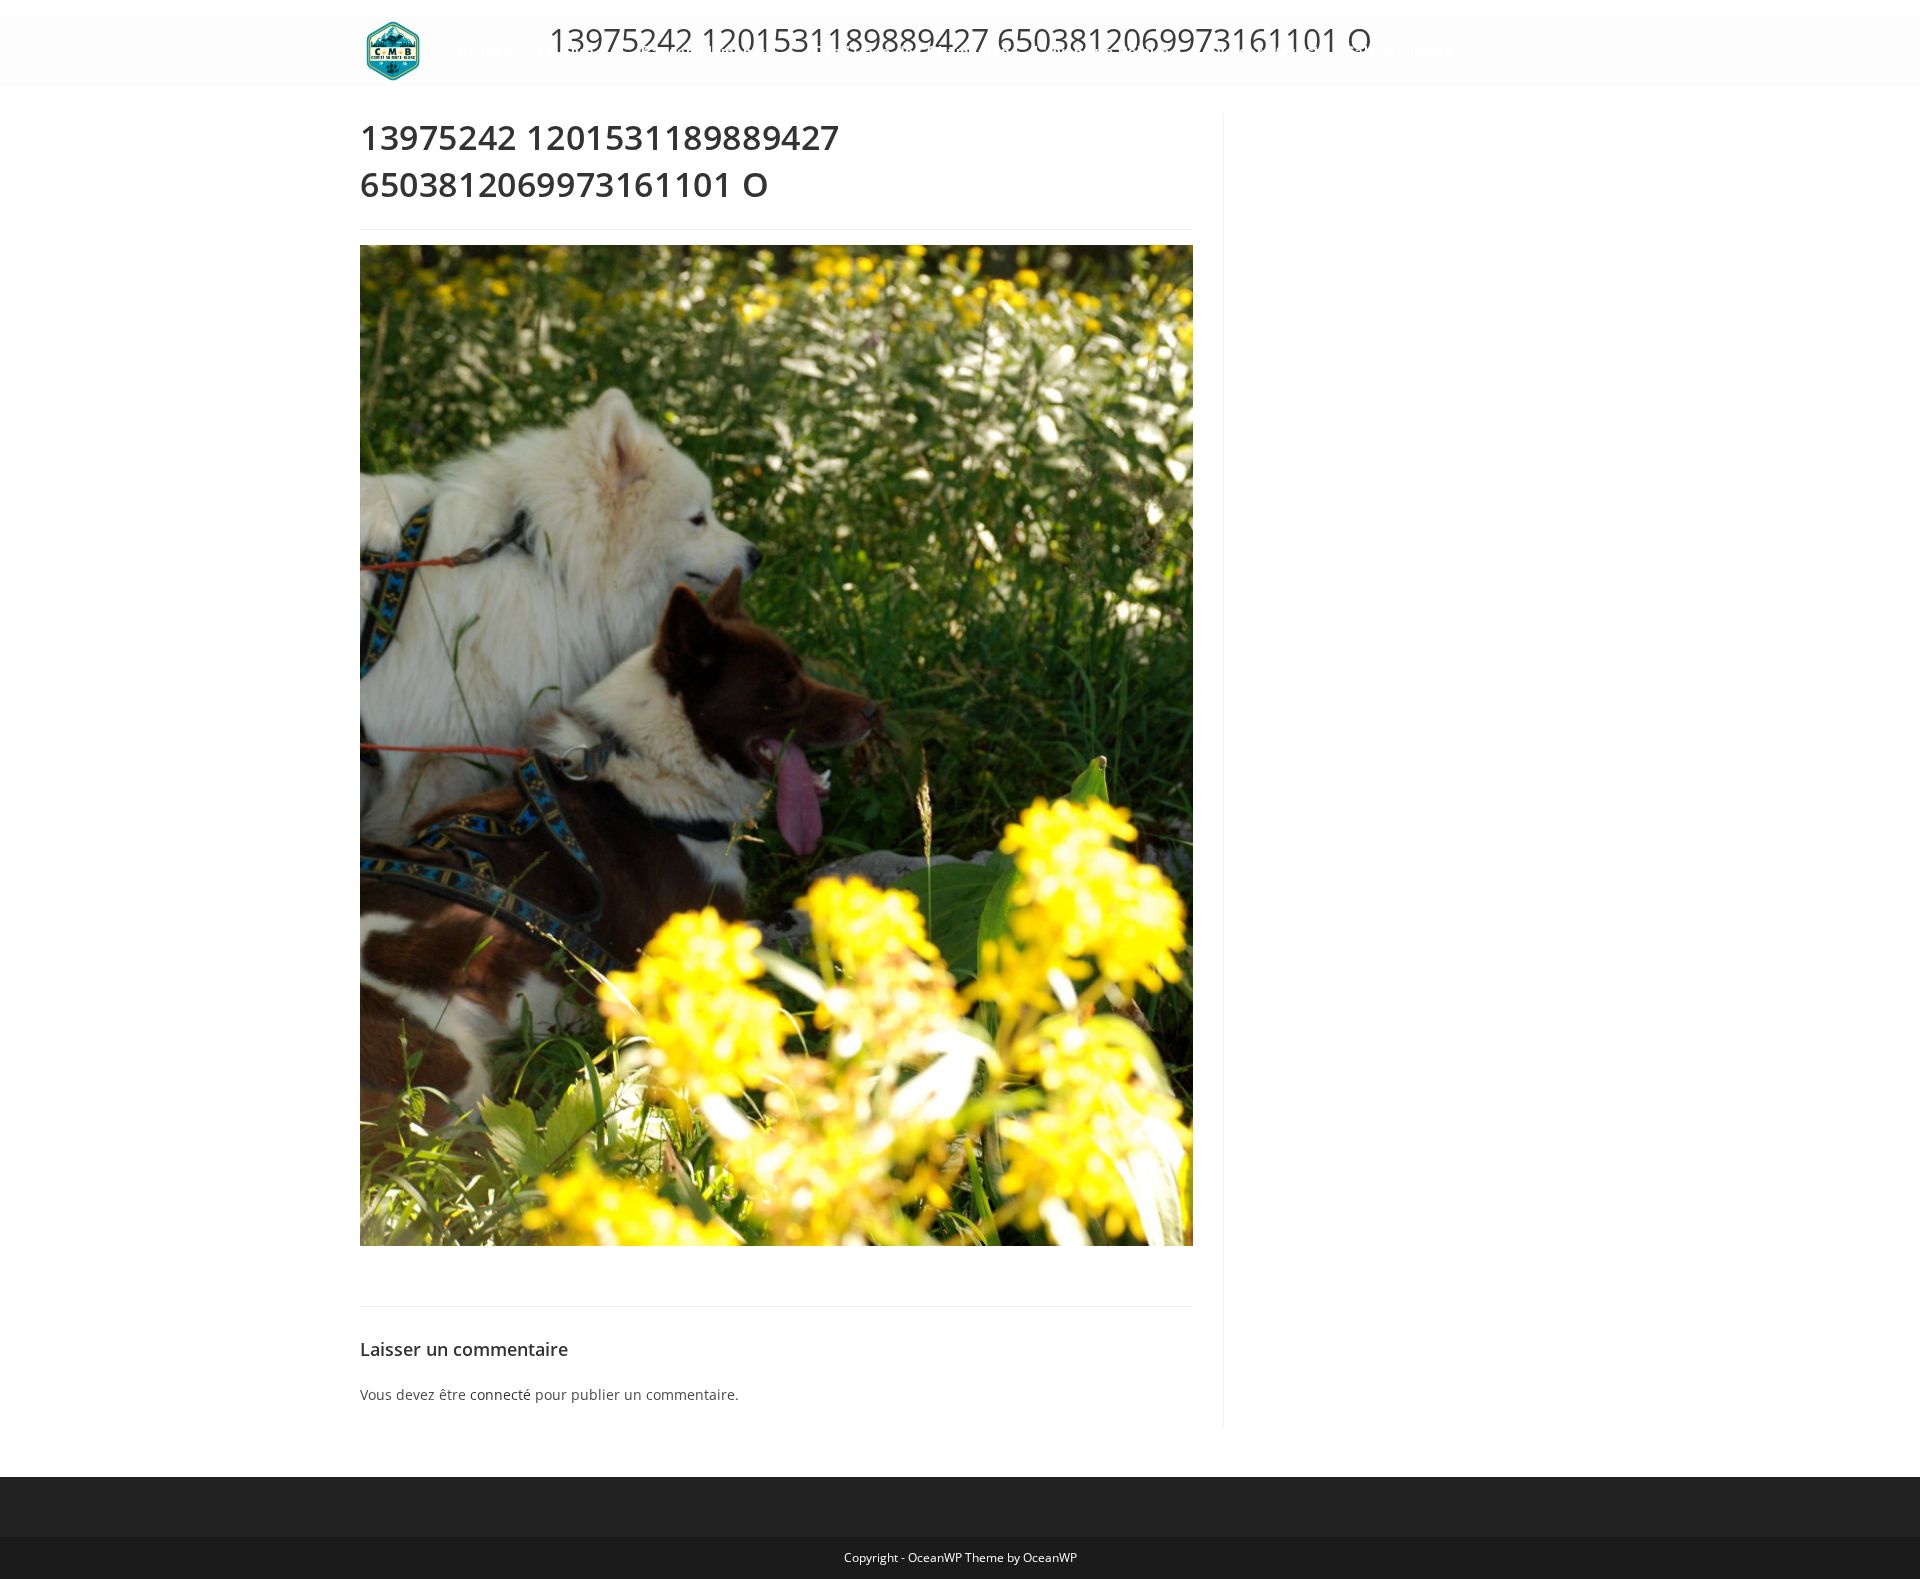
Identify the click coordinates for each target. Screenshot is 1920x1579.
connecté (500, 1394)
